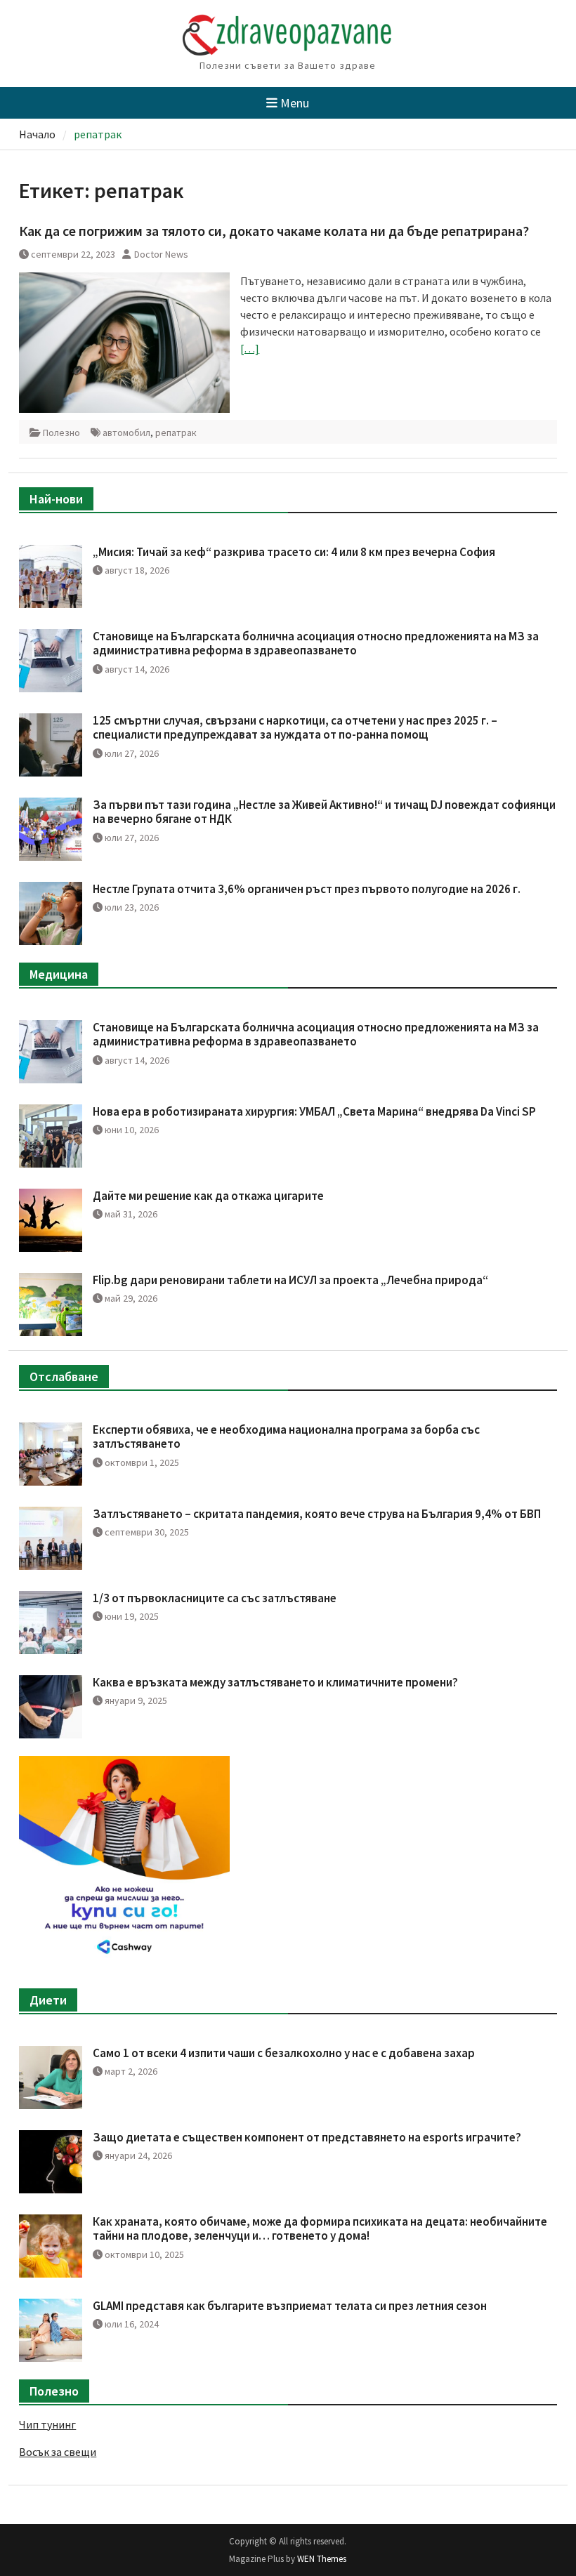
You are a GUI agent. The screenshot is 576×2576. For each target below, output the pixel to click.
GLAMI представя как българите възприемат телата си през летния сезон (290, 2306)
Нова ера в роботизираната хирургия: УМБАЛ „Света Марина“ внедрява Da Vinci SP (314, 1111)
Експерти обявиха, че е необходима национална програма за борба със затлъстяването (286, 1436)
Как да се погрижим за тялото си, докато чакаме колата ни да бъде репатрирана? (274, 231)
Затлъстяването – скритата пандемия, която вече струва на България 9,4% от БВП (317, 1514)
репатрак (176, 432)
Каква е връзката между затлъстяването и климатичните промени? (275, 1682)
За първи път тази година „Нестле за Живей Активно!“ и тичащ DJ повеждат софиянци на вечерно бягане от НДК (324, 812)
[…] (250, 348)
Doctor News (161, 254)
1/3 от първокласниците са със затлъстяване (215, 1598)
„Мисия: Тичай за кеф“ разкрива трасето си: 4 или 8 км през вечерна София (294, 552)
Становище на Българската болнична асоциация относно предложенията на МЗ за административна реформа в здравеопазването (316, 643)
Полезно (61, 432)
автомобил (126, 432)
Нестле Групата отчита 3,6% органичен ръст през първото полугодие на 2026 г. (307, 889)
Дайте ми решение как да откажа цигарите (208, 1196)
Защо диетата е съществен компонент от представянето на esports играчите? (307, 2137)
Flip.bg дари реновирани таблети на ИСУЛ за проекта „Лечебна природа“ (290, 1280)
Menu (295, 103)
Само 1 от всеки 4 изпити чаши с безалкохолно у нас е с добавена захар (284, 2053)
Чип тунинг (47, 2424)
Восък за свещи (58, 2452)
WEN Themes (322, 2559)
